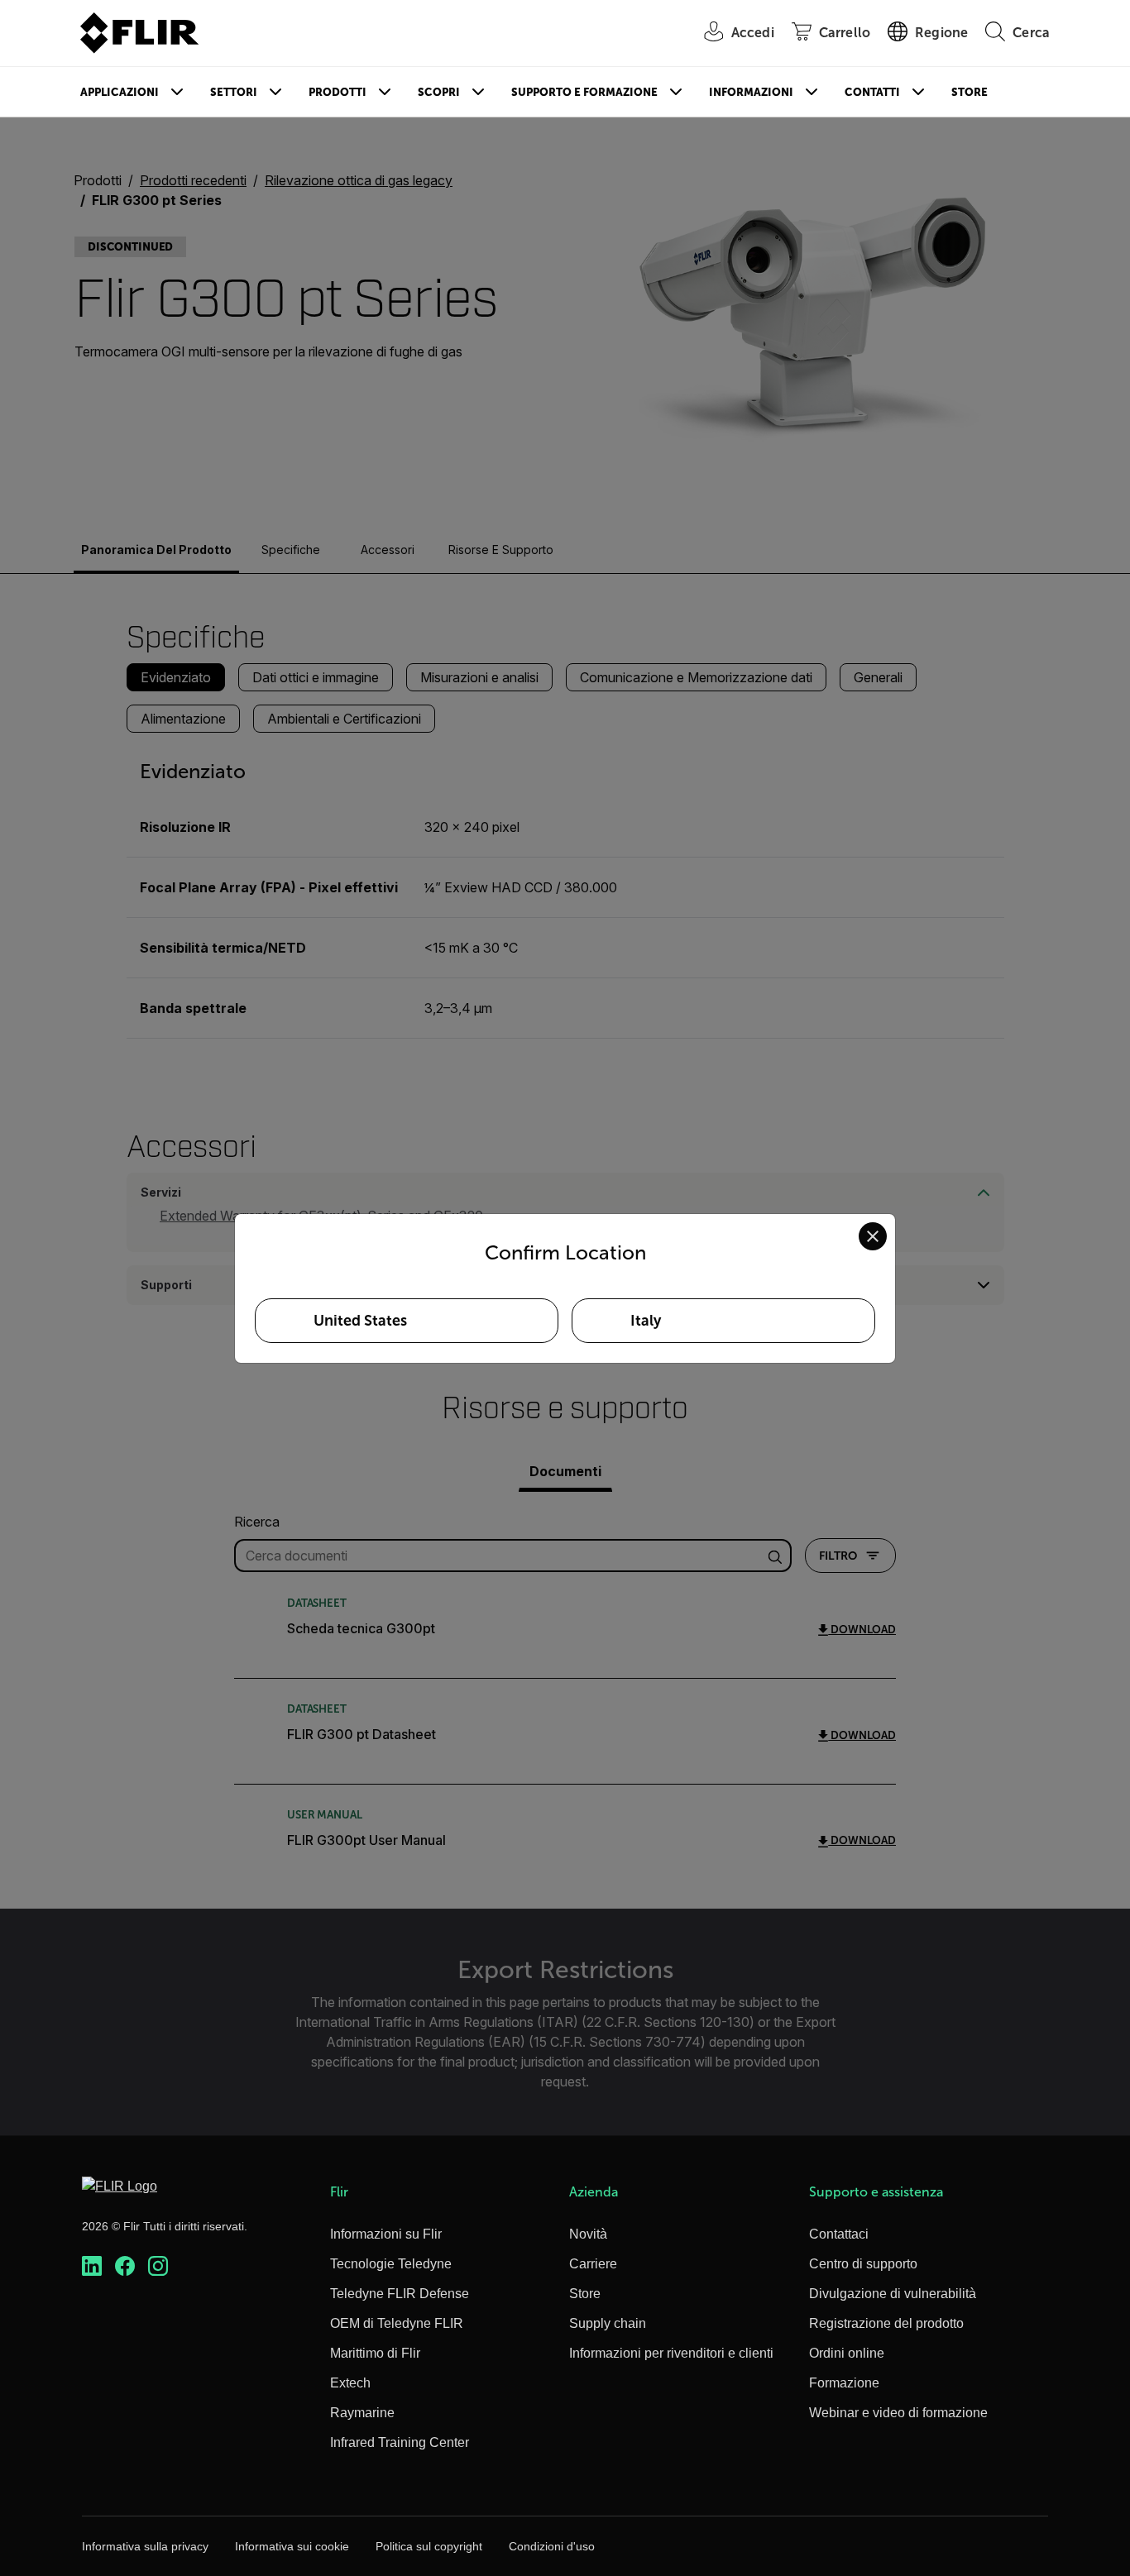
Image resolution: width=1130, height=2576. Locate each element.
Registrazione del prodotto (886, 2323)
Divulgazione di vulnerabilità (893, 2294)
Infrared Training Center (400, 2442)
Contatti (872, 92)
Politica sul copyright (429, 2546)
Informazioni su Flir (386, 2234)
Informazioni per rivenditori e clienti (671, 2353)
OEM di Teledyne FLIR (397, 2323)
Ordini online (847, 2353)
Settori (234, 92)
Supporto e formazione (584, 92)
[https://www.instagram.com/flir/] (158, 2266)
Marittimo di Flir (375, 2353)
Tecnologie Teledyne (391, 2264)
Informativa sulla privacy (145, 2546)
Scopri (439, 92)
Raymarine (362, 2413)
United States (360, 1321)
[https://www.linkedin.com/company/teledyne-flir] (92, 2266)
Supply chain (608, 2323)
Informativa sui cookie (292, 2546)
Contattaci (839, 2234)
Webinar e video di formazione (898, 2413)
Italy (646, 1321)
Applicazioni (120, 92)
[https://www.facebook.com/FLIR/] (125, 2266)
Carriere (593, 2264)
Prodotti (338, 92)
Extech (350, 2383)
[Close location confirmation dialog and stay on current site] (873, 1236)
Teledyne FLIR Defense (400, 2294)
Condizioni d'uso (552, 2546)
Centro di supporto (863, 2264)
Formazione (844, 2383)
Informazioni (751, 92)
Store (970, 92)
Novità (588, 2234)
